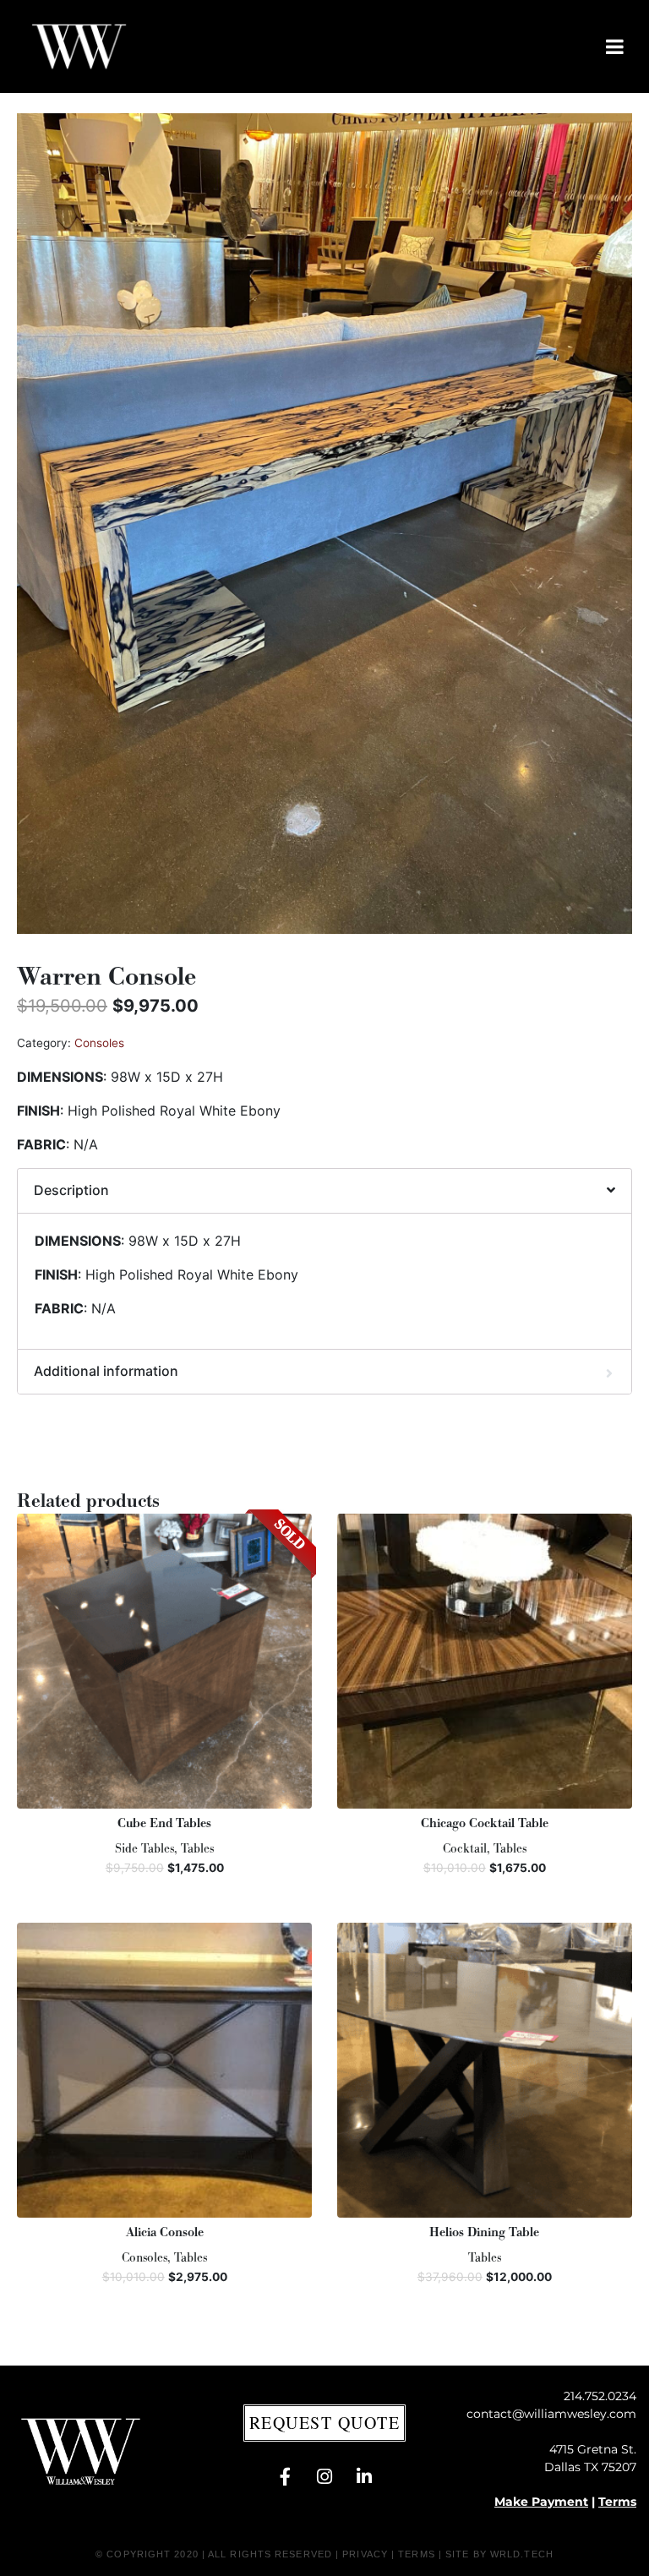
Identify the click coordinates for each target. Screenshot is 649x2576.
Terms (617, 2502)
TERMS (417, 2554)
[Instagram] (324, 2477)
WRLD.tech (522, 2554)
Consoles (99, 1043)
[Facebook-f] (285, 2477)
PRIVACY (365, 2554)
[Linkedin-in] (364, 2477)
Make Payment (541, 2502)
